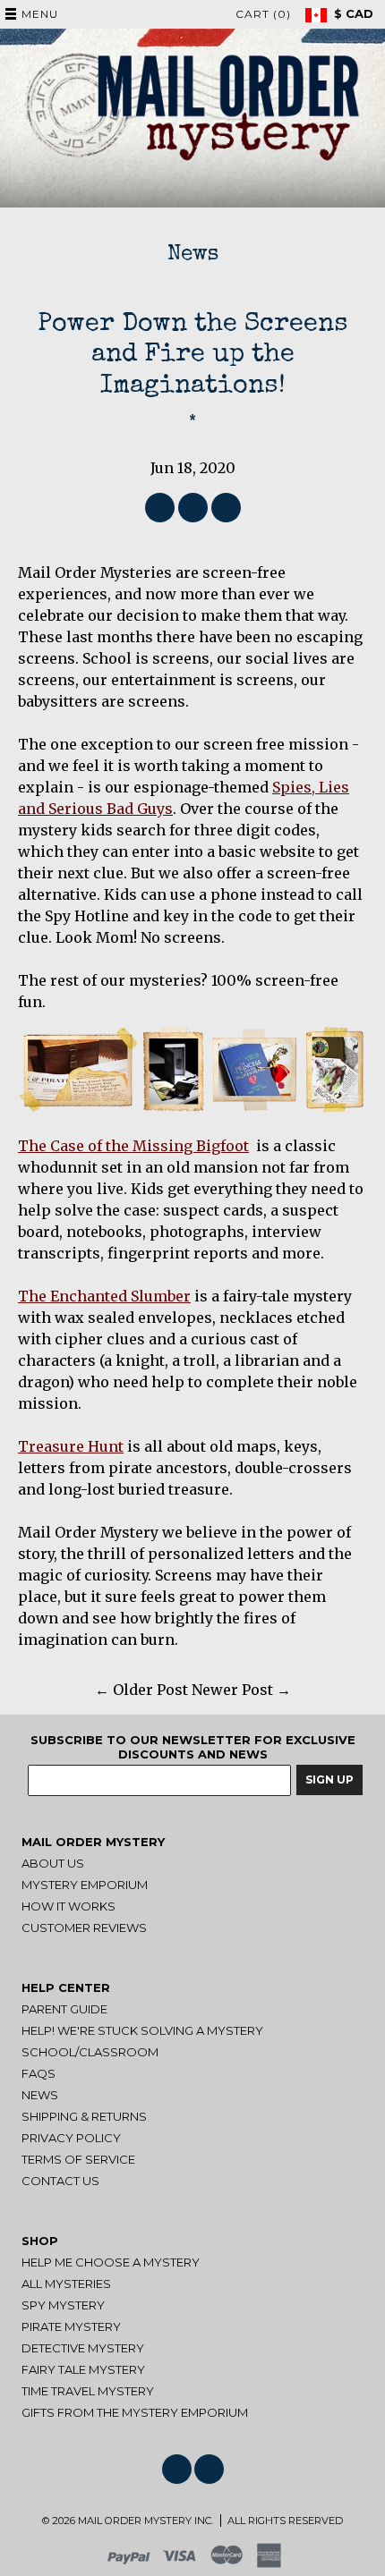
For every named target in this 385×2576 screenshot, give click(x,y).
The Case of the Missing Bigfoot (133, 1146)
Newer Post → (241, 1690)
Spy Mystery (63, 2305)
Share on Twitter (193, 508)
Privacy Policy (71, 2138)
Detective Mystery (83, 2348)
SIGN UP (329, 1779)
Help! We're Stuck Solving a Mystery (142, 2030)
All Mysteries (66, 2284)
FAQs (38, 2073)
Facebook (177, 2469)
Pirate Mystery (71, 2326)
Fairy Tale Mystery (83, 2369)
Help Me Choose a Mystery (111, 2262)
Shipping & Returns (84, 2116)
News (193, 255)
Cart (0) (263, 14)
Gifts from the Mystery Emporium (135, 2412)
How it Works (68, 1906)
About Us (53, 1863)
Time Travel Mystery (88, 2391)
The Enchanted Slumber (104, 1296)
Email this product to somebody (226, 508)
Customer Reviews (84, 1928)
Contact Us (60, 2181)
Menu (40, 14)
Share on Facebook (160, 508)
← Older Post (141, 1690)
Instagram (209, 2469)
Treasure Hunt (71, 1446)
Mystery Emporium (85, 1885)
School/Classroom (90, 2052)
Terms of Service (78, 2159)
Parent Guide (64, 2009)
